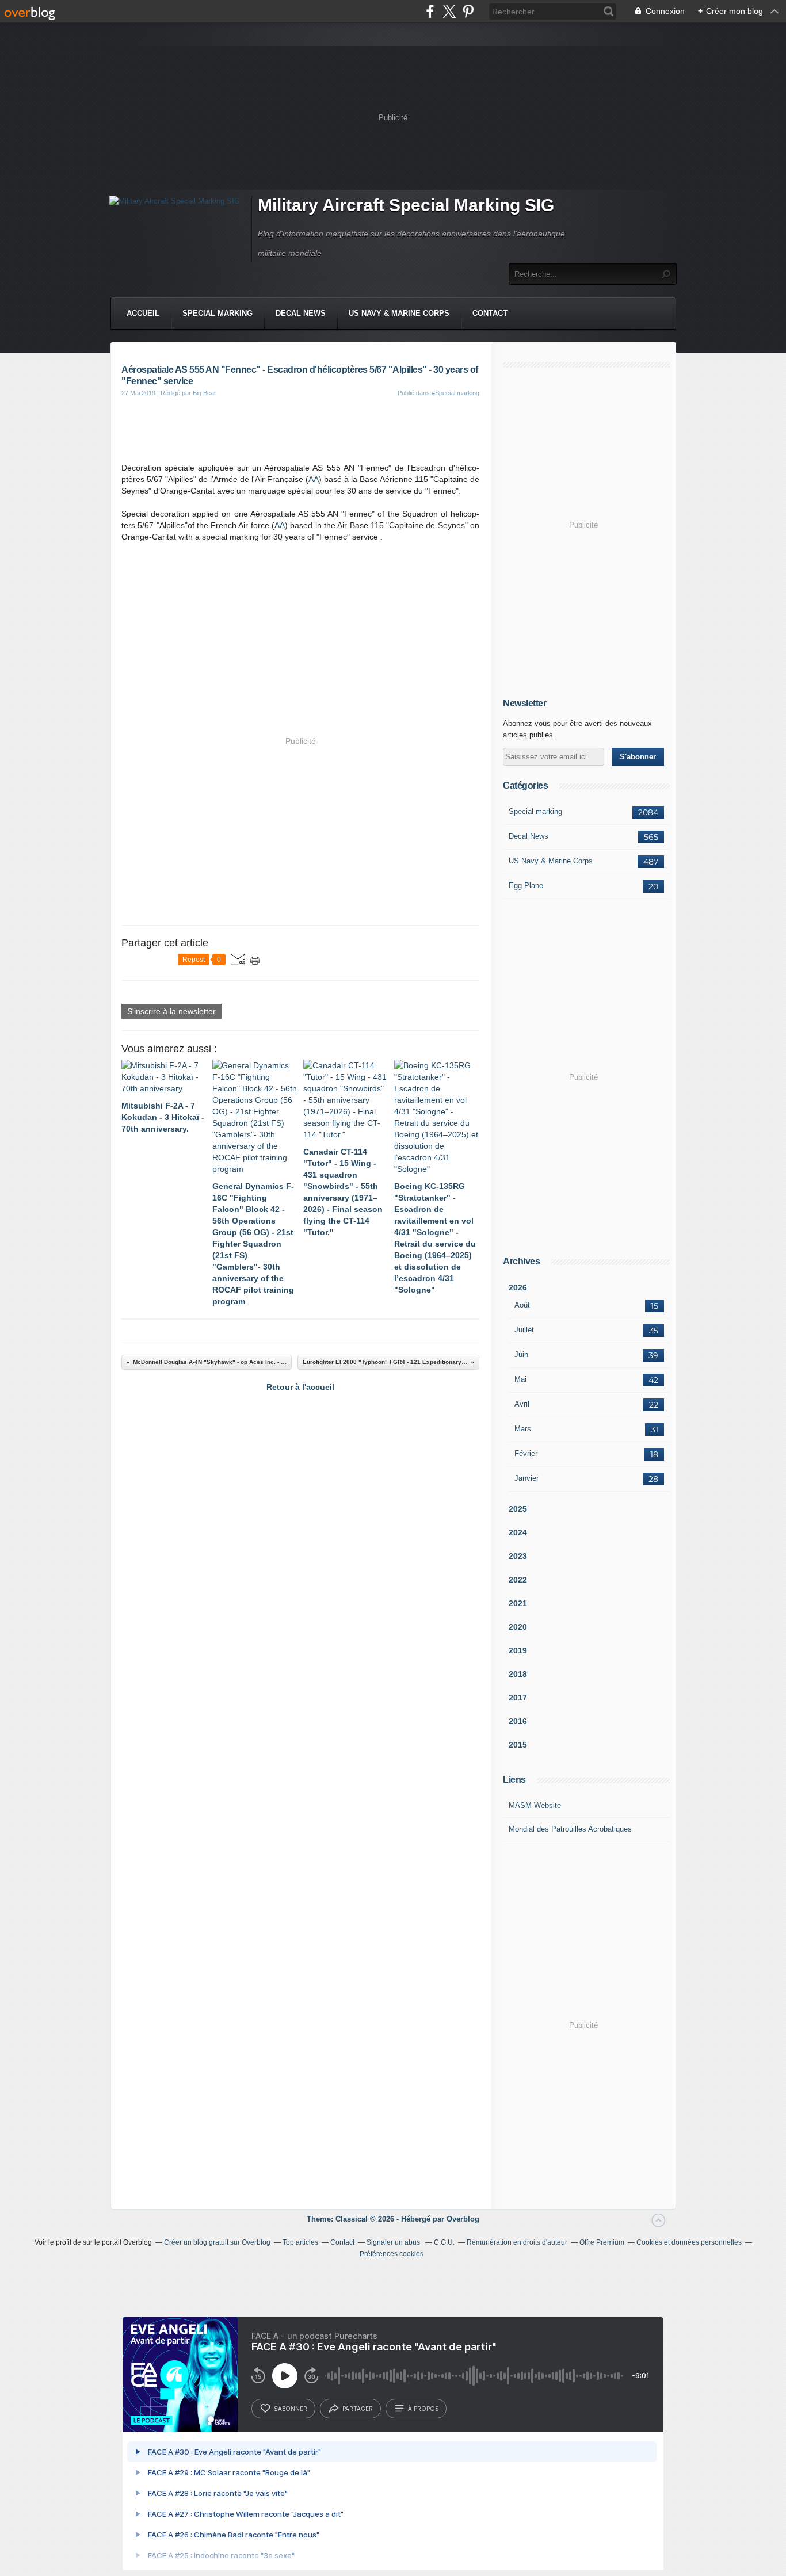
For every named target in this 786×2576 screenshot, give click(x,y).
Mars (523, 1429)
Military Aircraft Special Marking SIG (406, 205)
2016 (518, 1721)
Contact (490, 313)
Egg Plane (526, 886)
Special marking (535, 811)
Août (522, 1305)
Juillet (524, 1330)
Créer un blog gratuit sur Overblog (217, 2242)
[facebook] (430, 11)
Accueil (143, 313)
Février (526, 1453)
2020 (518, 1627)
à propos (423, 2409)
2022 (518, 1580)
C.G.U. (444, 2242)
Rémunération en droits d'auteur (517, 2242)
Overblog (463, 2219)
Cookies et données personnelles (689, 2242)
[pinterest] (468, 11)
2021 (518, 1603)
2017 (518, 1698)
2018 (518, 1674)
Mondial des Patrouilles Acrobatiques (570, 1829)
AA (314, 479)
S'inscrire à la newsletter (171, 1011)
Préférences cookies (392, 2254)
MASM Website (535, 1805)
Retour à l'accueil (300, 1387)
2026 (518, 1287)
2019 (518, 1650)
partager (358, 2409)
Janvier (526, 1478)
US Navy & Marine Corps (399, 313)
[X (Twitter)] (449, 11)
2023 (518, 1556)
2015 (518, 1745)
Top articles (300, 2242)
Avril (522, 1404)
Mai (520, 1379)
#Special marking (455, 393)
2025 (518, 1509)
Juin (521, 1354)
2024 (518, 1532)
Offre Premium (602, 2242)
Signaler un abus (394, 2242)
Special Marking (218, 313)
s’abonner (291, 2409)
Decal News (301, 313)
